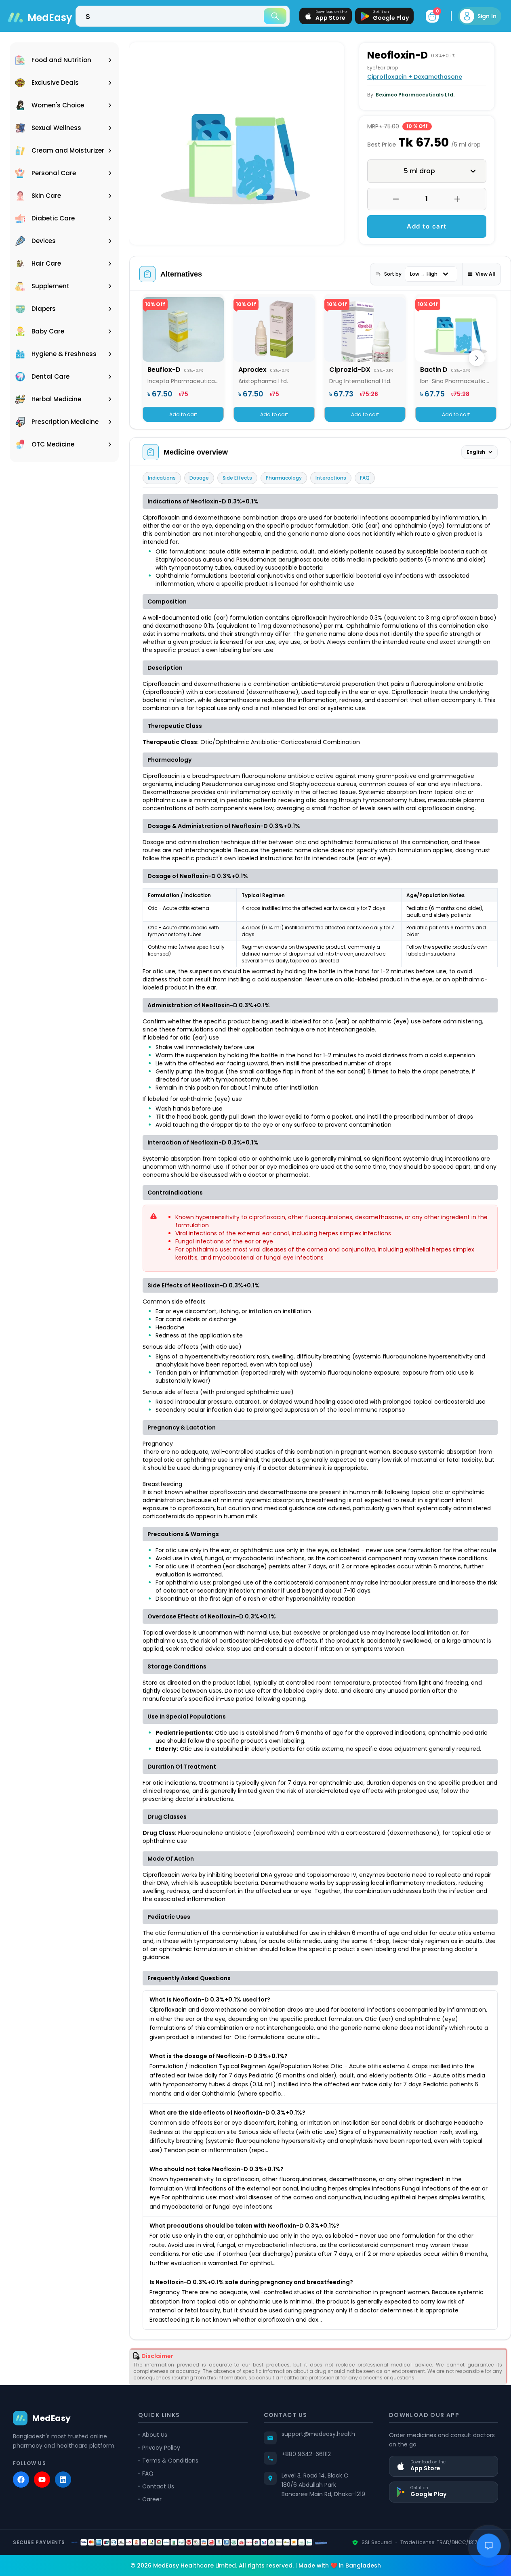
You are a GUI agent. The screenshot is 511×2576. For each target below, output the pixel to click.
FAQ (365, 478)
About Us (155, 2435)
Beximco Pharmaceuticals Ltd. (415, 95)
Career (152, 2499)
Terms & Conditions (170, 2461)
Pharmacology (284, 478)
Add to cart (427, 226)
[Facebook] (21, 2480)
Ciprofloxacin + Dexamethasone (415, 77)
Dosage (199, 478)
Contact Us (158, 2486)
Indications (162, 478)
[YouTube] (42, 2480)
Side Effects (237, 478)
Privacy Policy (161, 2448)
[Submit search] (275, 16)
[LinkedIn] (63, 2480)
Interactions (331, 478)
